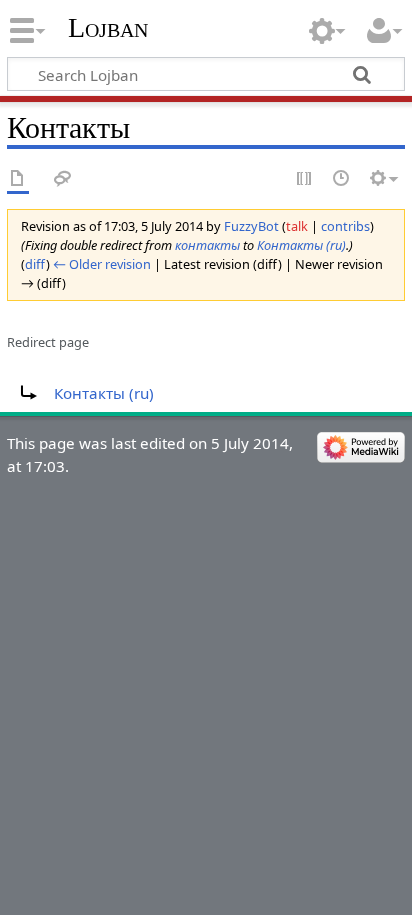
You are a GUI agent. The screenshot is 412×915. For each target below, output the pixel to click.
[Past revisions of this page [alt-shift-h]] (342, 179)
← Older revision (102, 264)
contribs (345, 226)
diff (35, 264)
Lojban (108, 27)
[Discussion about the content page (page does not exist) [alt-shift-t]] (63, 179)
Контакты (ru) (301, 245)
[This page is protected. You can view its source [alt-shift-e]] (305, 179)
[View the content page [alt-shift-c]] (18, 179)
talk (297, 226)
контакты (207, 245)
